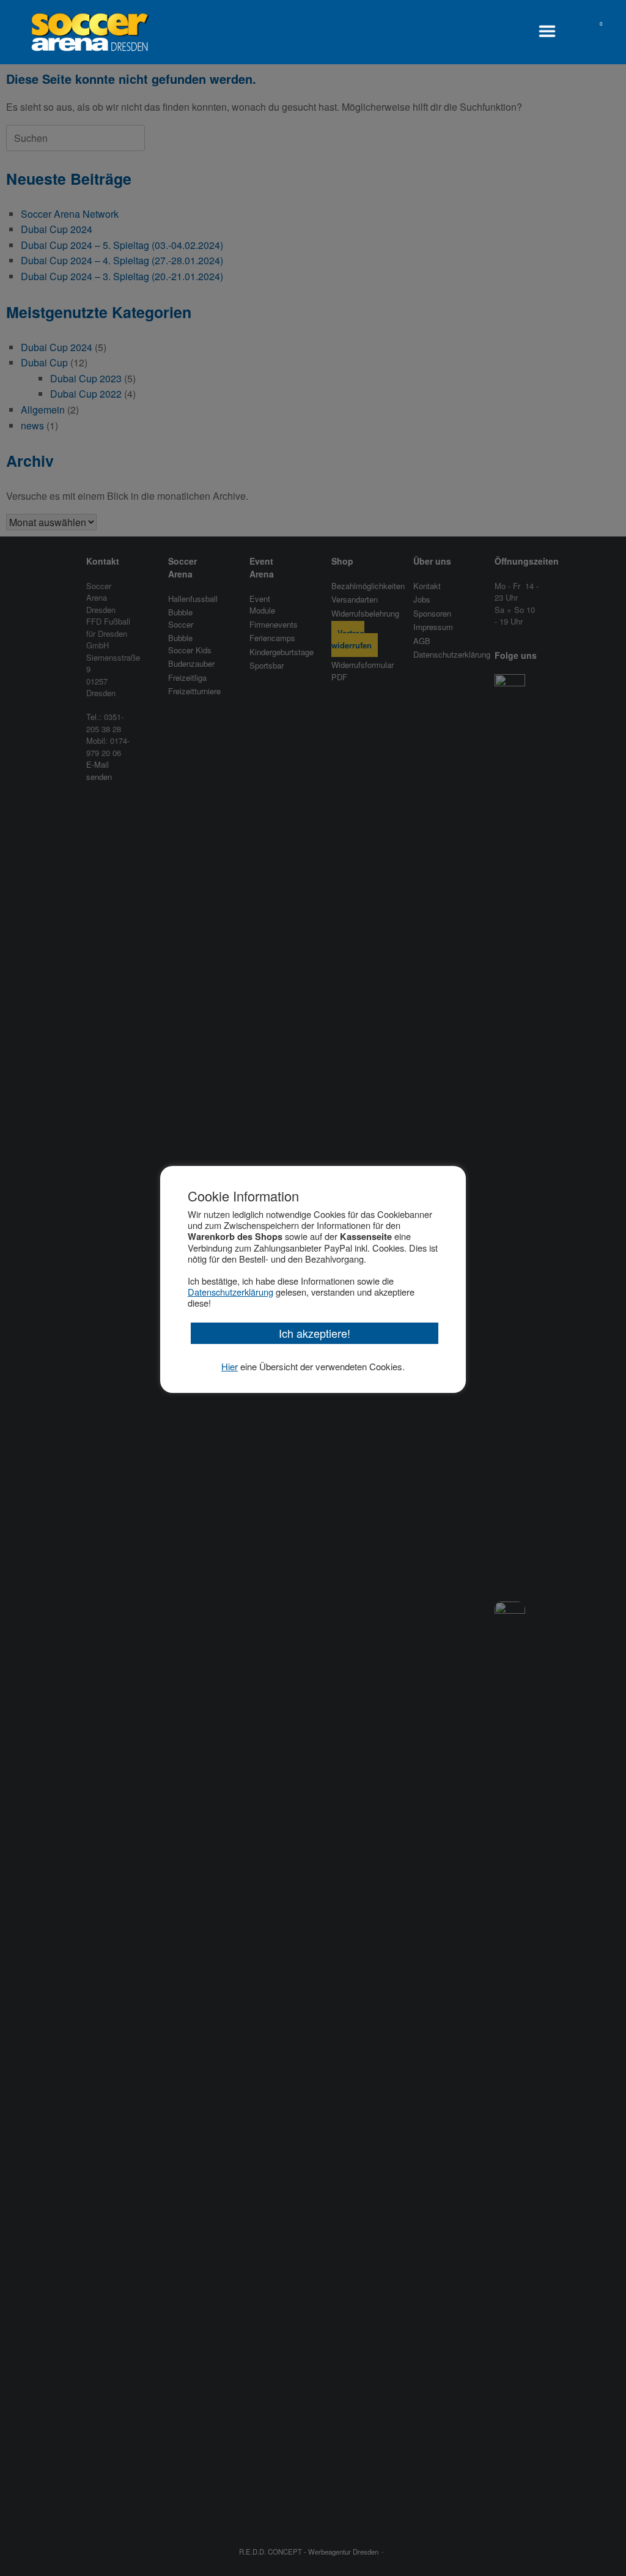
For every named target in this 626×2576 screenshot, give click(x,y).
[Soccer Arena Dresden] (90, 32)
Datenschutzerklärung (230, 1292)
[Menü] (550, 31)
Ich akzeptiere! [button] (315, 1333)
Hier (230, 1366)
